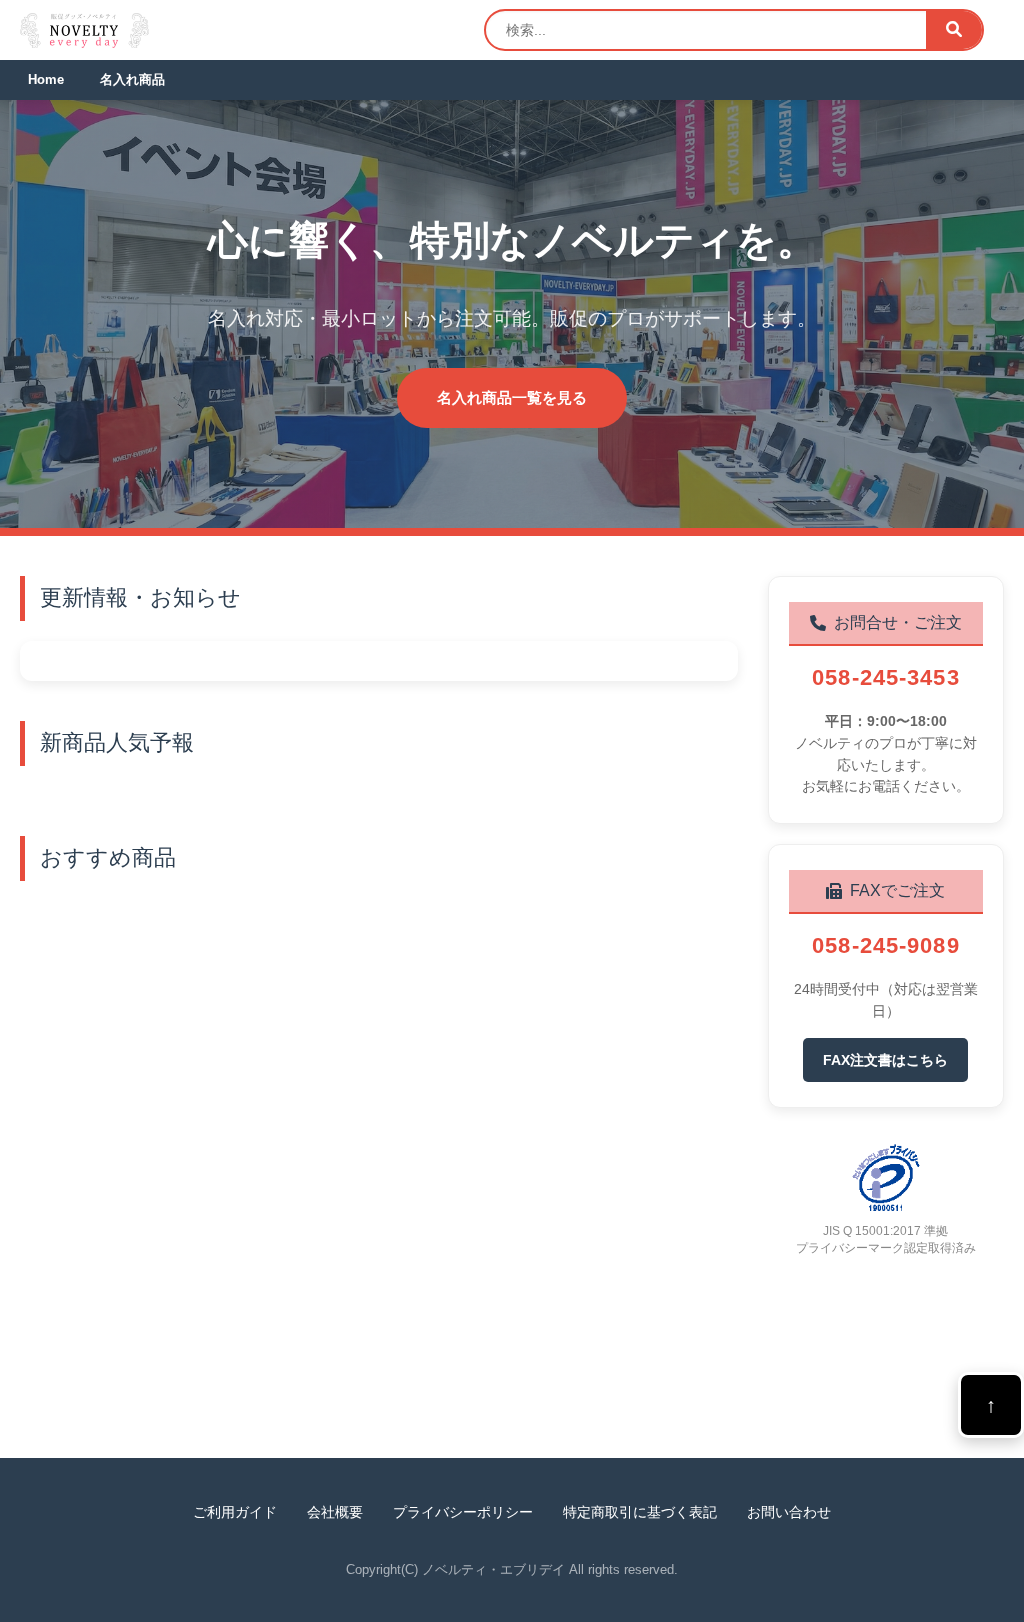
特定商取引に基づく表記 (640, 1512)
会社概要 (335, 1512)
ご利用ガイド (235, 1512)
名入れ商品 (132, 79)
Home (46, 79)
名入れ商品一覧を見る (512, 397)
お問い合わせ (789, 1512)
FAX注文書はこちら (885, 1060)
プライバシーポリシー (463, 1512)
